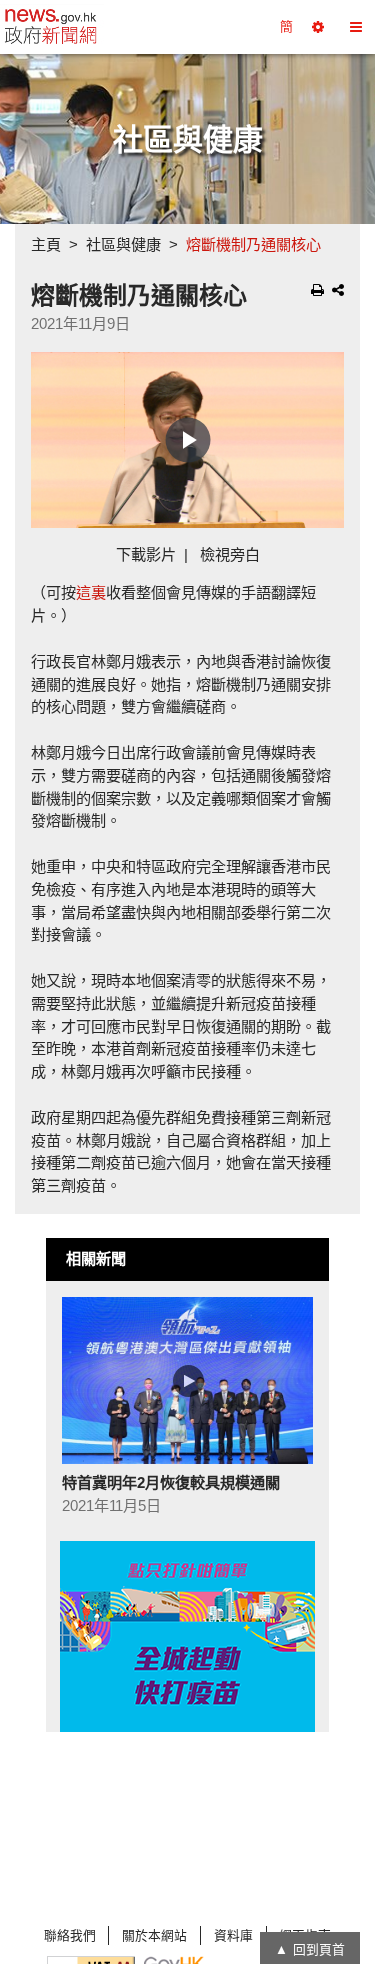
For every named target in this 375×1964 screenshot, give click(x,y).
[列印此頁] (317, 290)
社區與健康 (123, 244)
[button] (318, 27)
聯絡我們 (70, 1935)
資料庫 (233, 1935)
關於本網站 (154, 1935)
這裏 (91, 592)
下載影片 (146, 554)
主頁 (46, 244)
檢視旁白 (230, 554)
